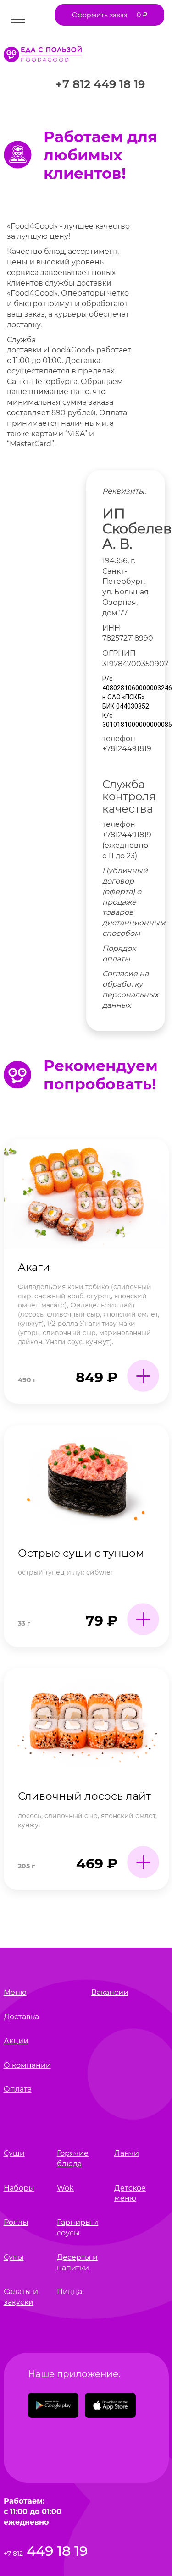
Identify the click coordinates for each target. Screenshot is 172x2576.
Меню (15, 1992)
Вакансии (110, 1992)
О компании (27, 2065)
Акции (16, 2041)
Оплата (18, 2089)
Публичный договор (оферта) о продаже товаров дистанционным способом (134, 902)
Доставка (21, 2017)
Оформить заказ (107, 15)
